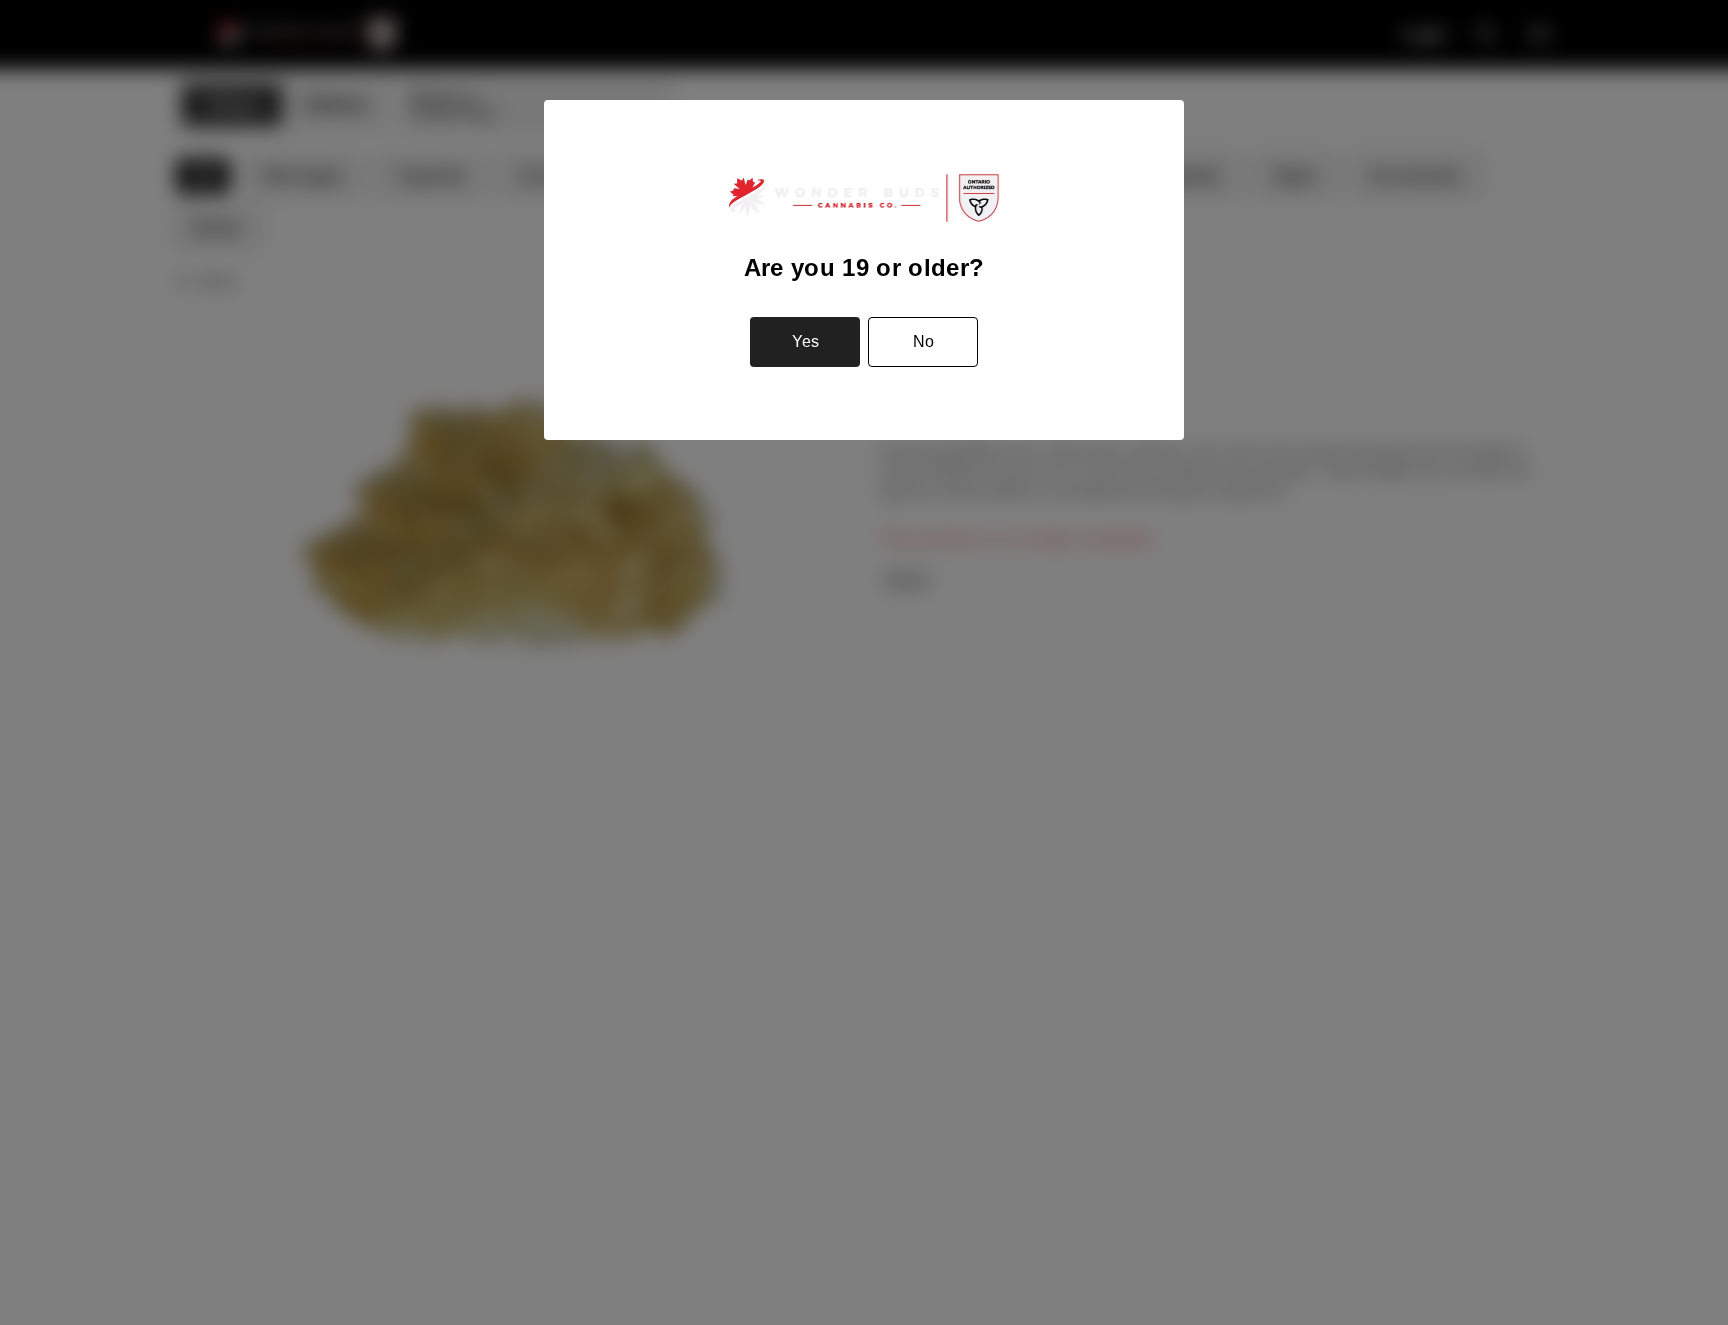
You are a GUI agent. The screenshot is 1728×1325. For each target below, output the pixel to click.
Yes (805, 341)
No (923, 341)
